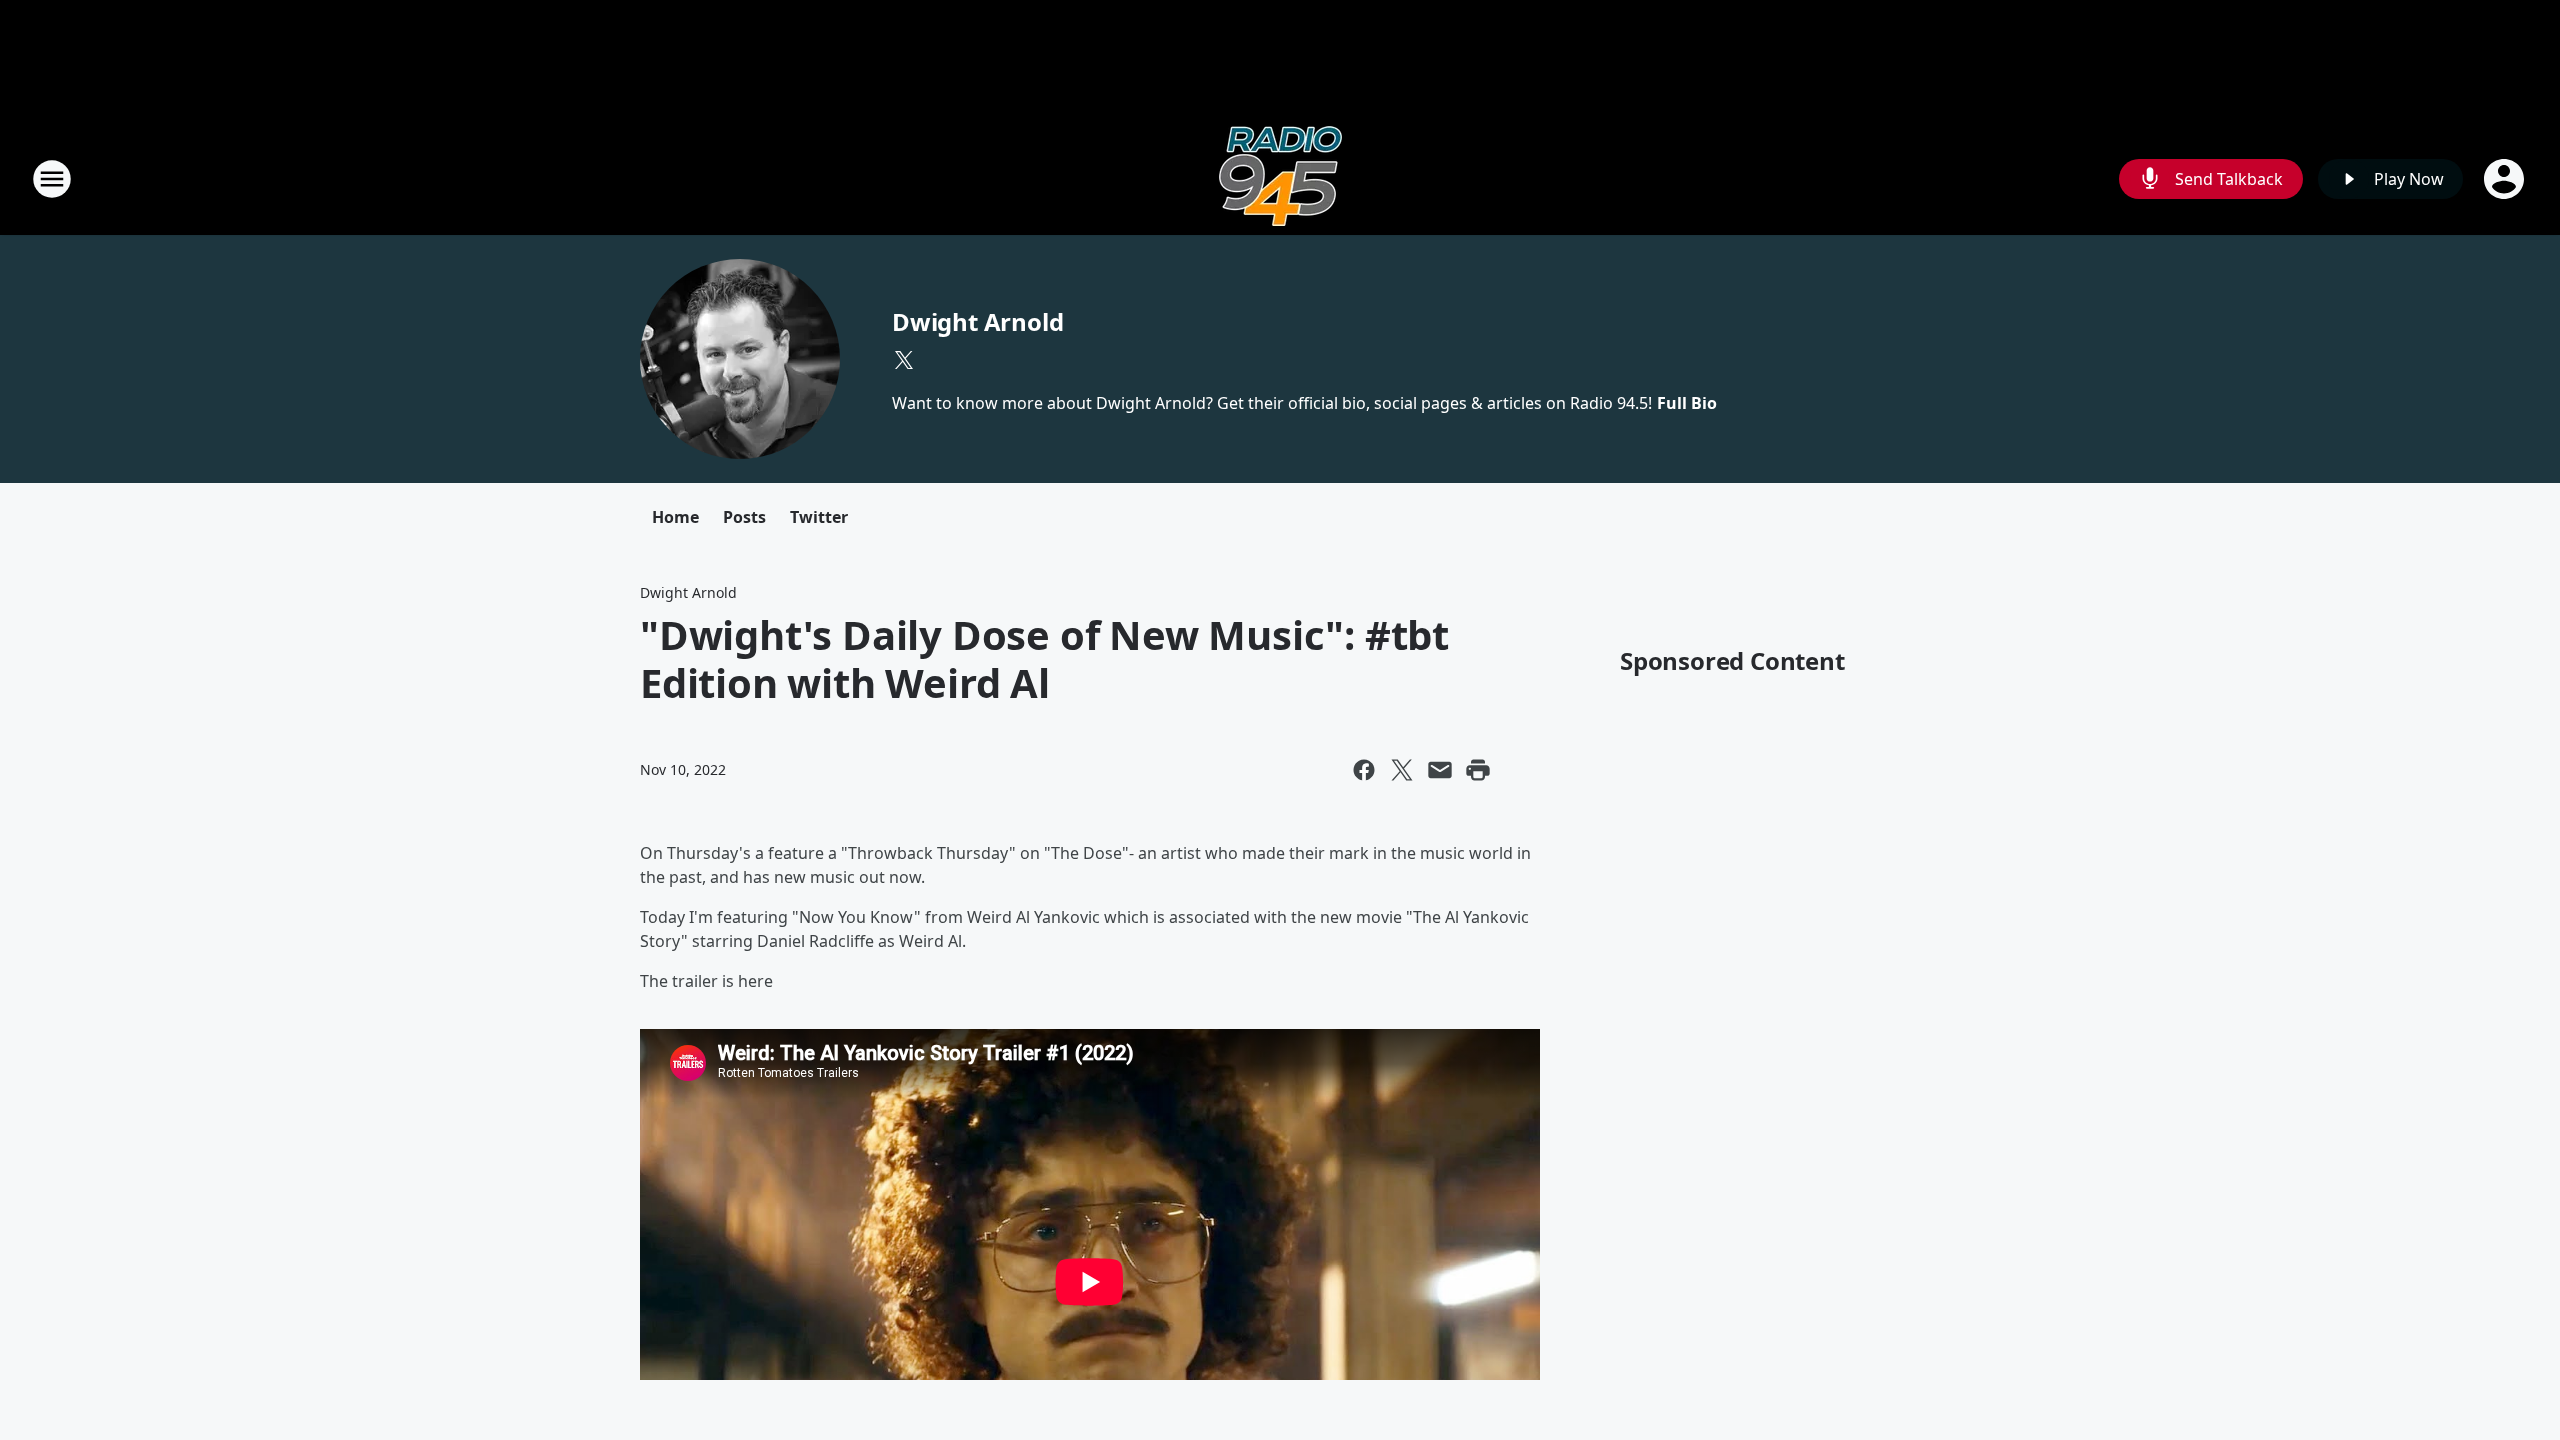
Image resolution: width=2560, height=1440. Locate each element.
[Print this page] (1478, 770)
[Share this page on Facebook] (1364, 770)
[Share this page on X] (1402, 770)
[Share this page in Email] (1440, 770)
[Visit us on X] (904, 360)
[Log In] (2506, 179)
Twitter (819, 517)
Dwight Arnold (977, 321)
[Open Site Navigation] (52, 179)
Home (675, 517)
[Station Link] (1280, 178)
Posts (744, 517)
